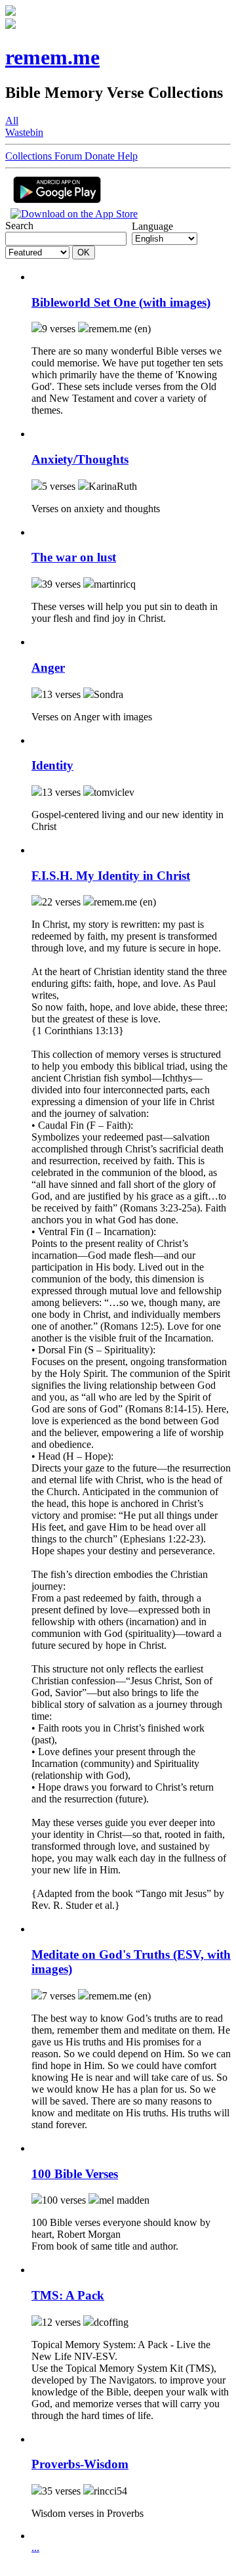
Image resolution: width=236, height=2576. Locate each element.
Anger (48, 667)
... (35, 2547)
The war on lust (74, 557)
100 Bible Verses (75, 2174)
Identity (52, 765)
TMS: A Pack (68, 2295)
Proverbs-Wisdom (80, 2464)
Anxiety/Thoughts (80, 459)
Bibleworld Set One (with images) (121, 302)
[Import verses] (37, 277)
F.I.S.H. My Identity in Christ (111, 876)
